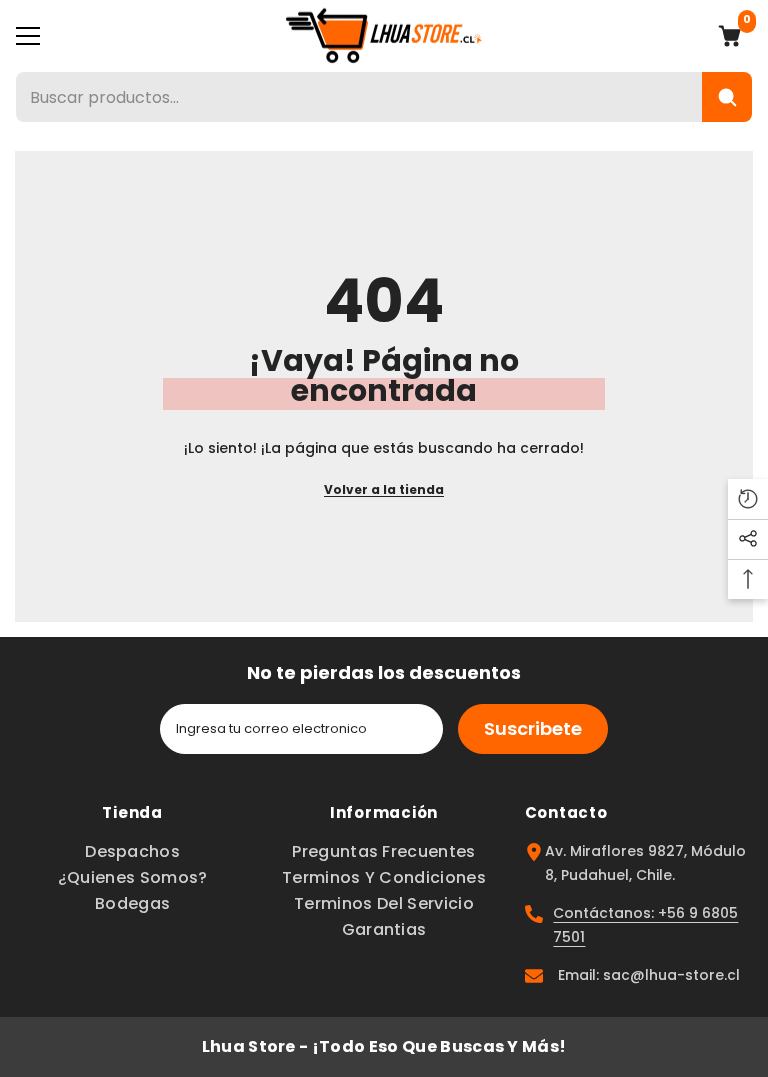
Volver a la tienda (384, 489)
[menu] (28, 36)
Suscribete (533, 728)
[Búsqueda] (727, 97)
